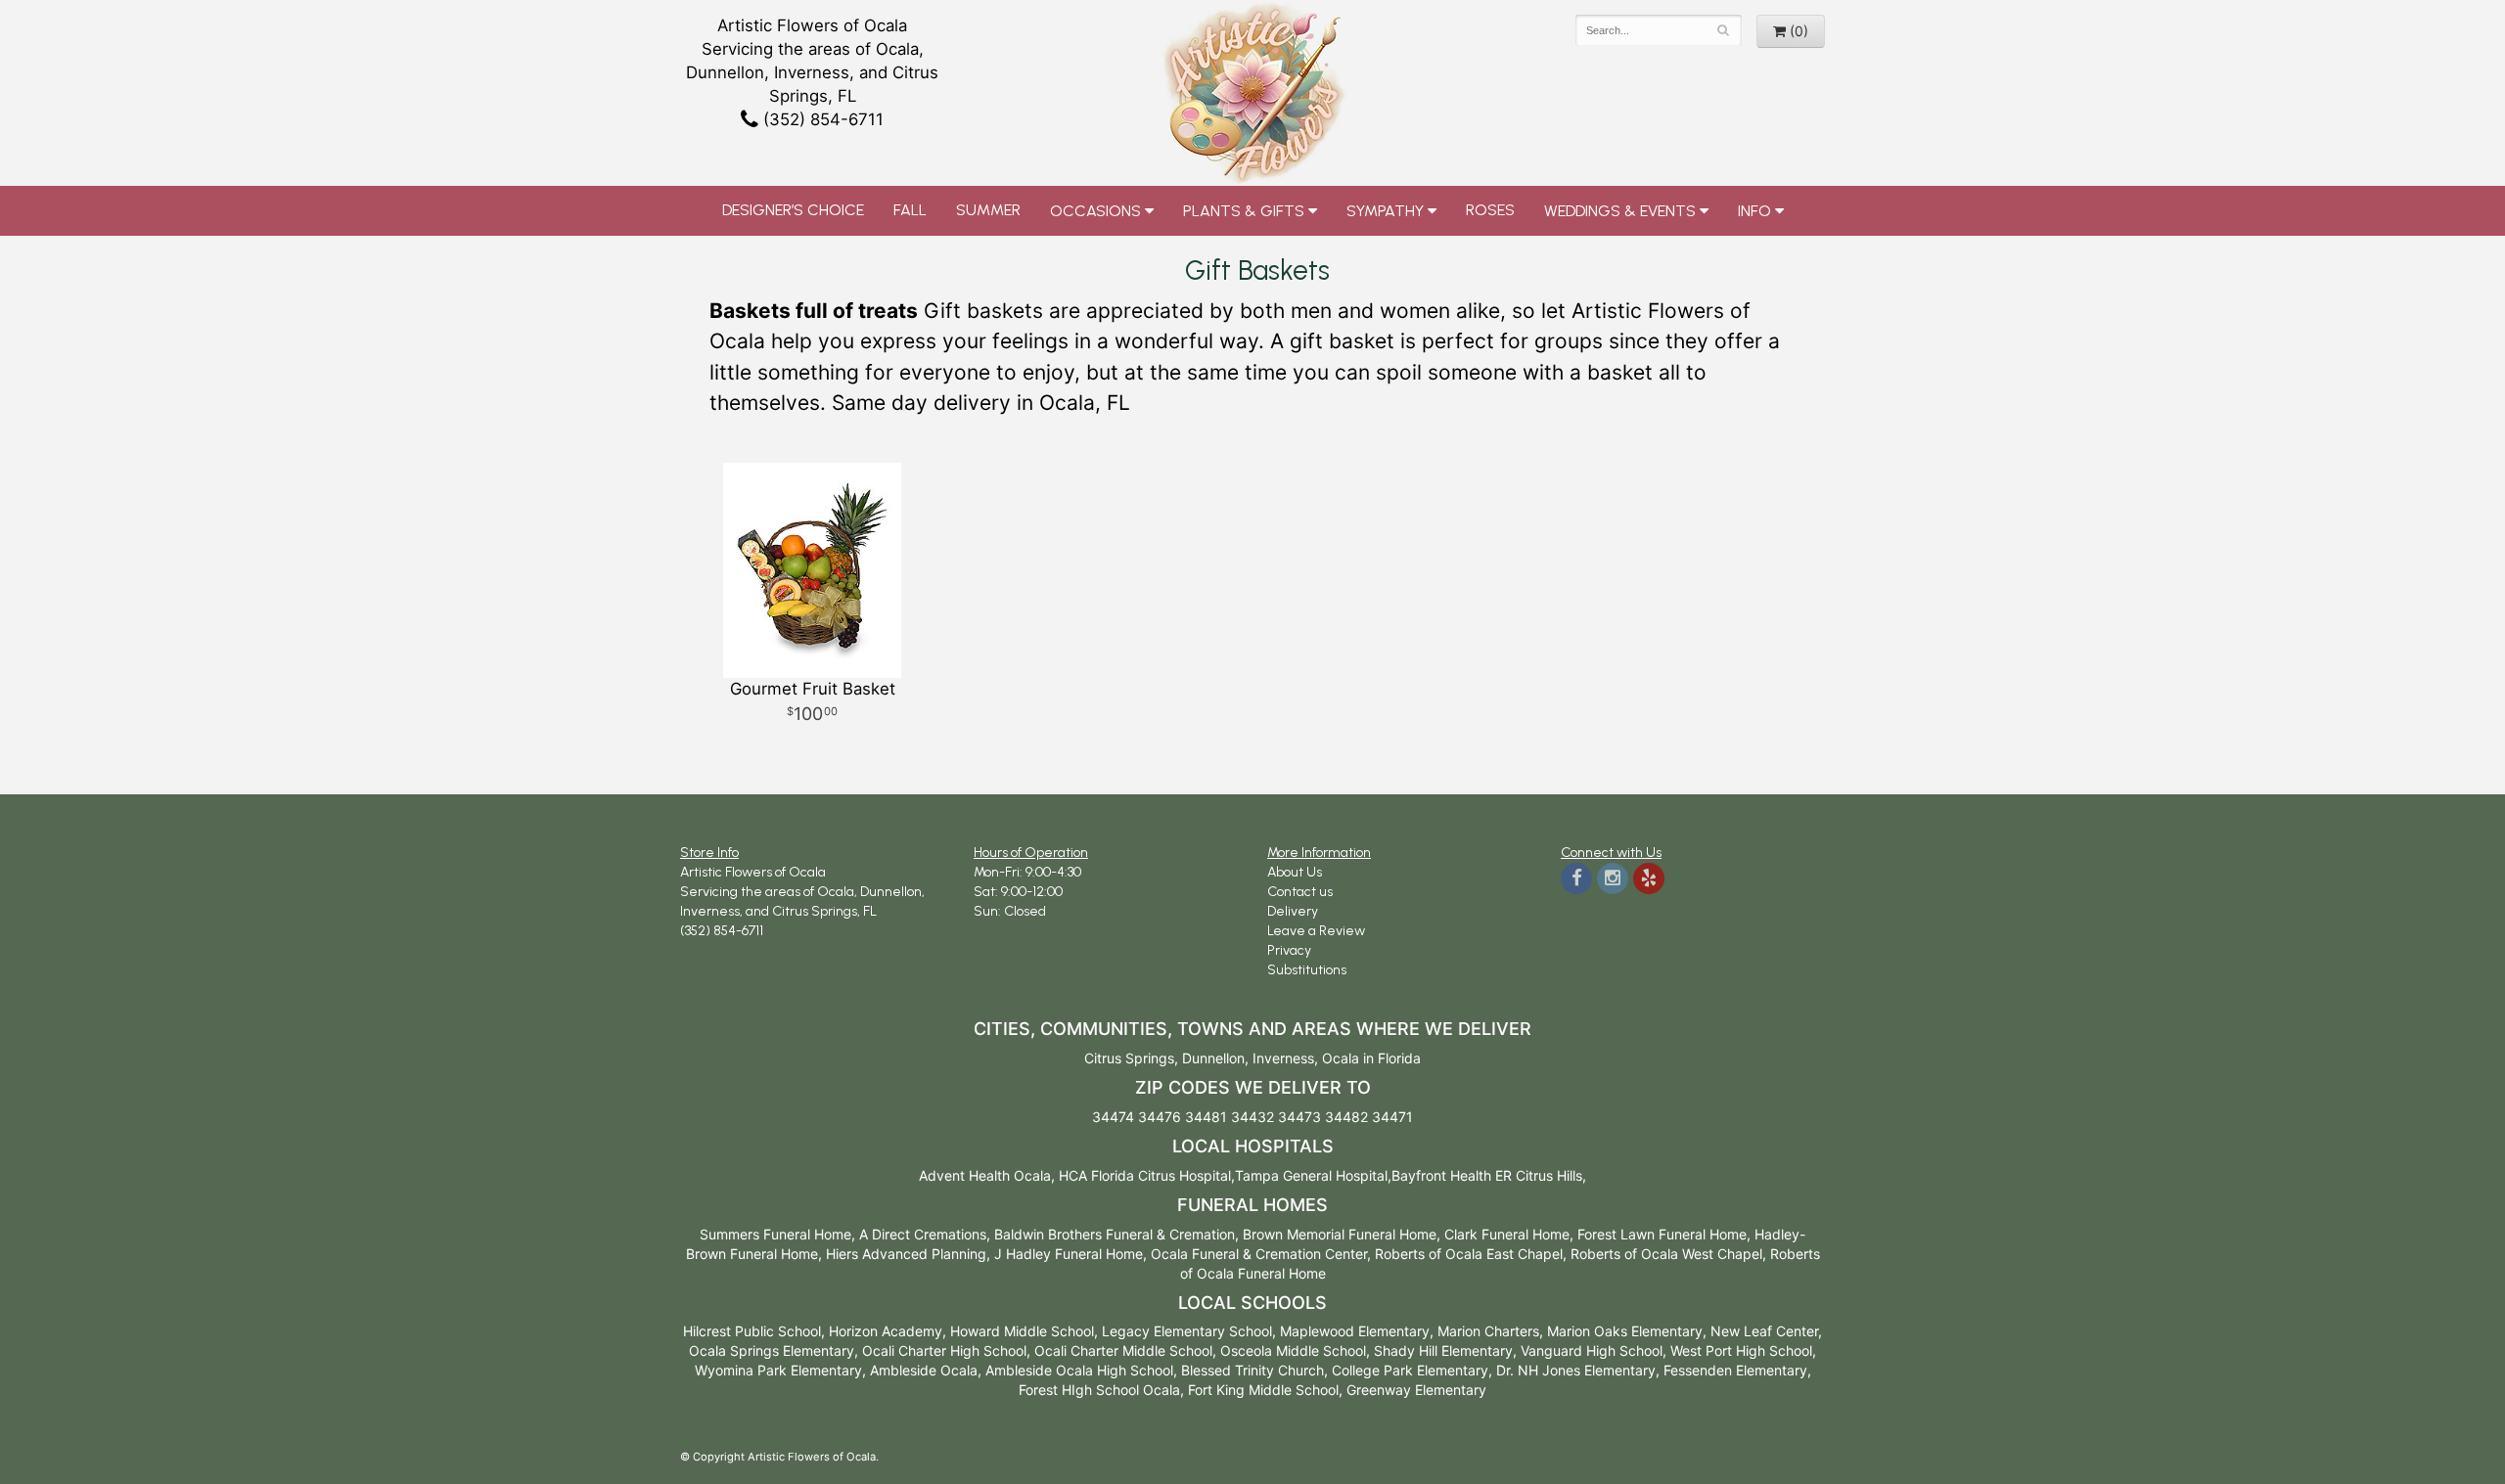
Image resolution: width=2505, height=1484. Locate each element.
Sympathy (1385, 211)
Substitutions (1307, 970)
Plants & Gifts (1244, 211)
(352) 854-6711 (821, 119)
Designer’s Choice (793, 210)
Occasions (1095, 211)
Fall (910, 210)
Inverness (1283, 1058)
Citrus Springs (1129, 1058)
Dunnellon (1213, 1058)
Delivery (1293, 911)
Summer (988, 210)
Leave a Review (1316, 931)
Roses (1490, 210)
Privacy (1289, 950)
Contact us (1300, 892)
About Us (1295, 872)
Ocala (1341, 1058)
